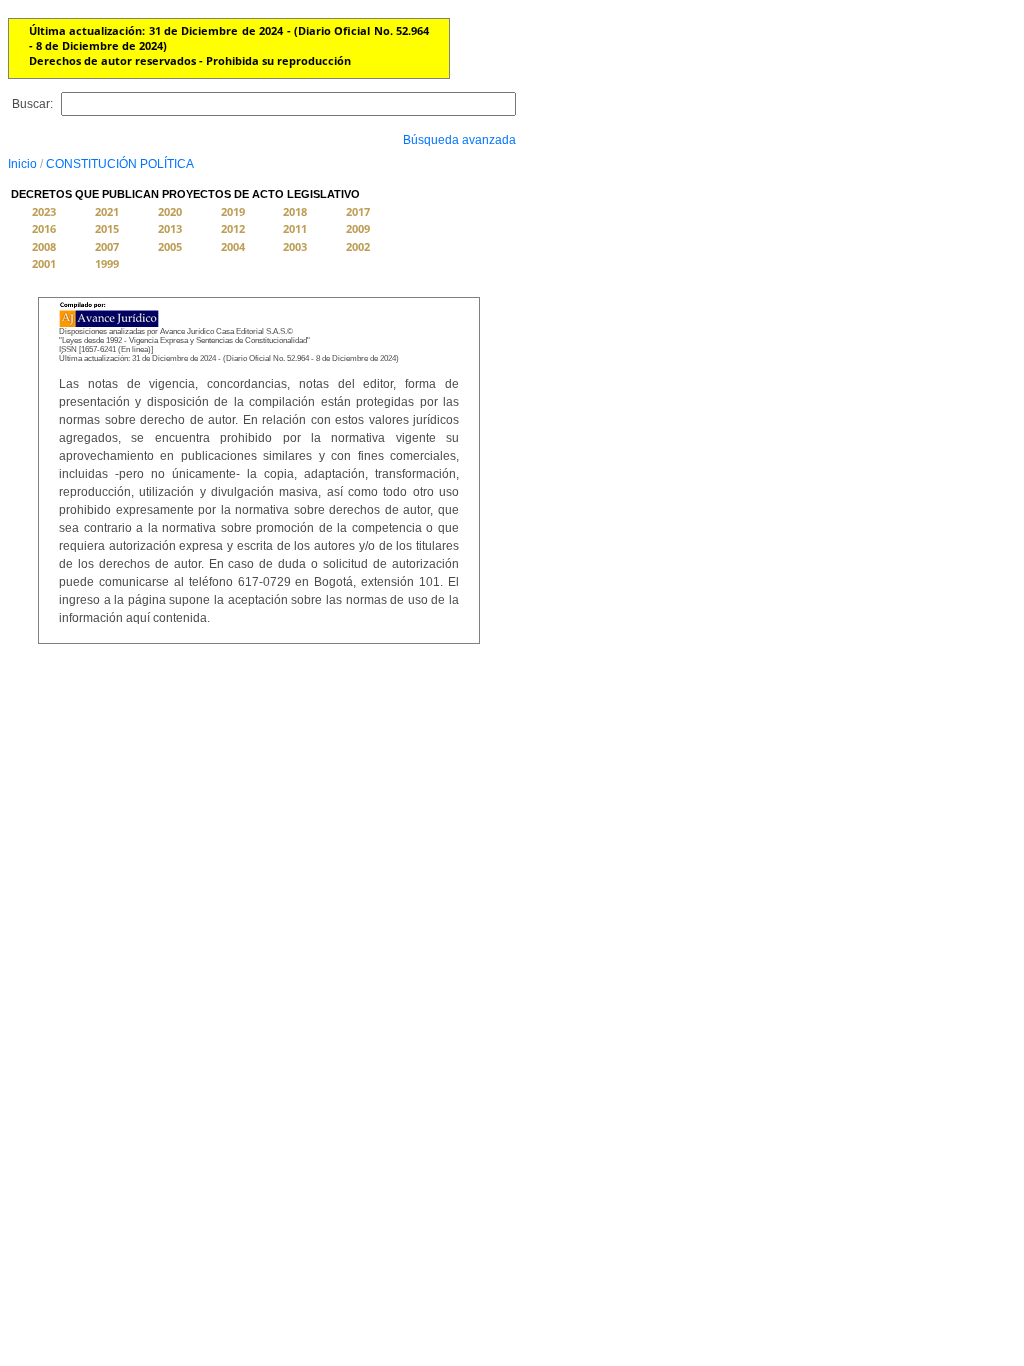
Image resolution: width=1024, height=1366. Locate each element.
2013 (170, 228)
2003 (295, 246)
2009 (358, 228)
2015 (107, 228)
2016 (44, 228)
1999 (107, 263)
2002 (358, 246)
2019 (233, 211)
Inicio (22, 164)
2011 (295, 228)
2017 (358, 211)
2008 (44, 246)
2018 (295, 211)
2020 (170, 211)
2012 (233, 228)
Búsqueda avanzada (459, 140)
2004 (233, 246)
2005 (170, 246)
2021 (107, 211)
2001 (44, 263)
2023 (44, 211)
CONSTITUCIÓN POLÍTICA (120, 164)
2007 (107, 246)
